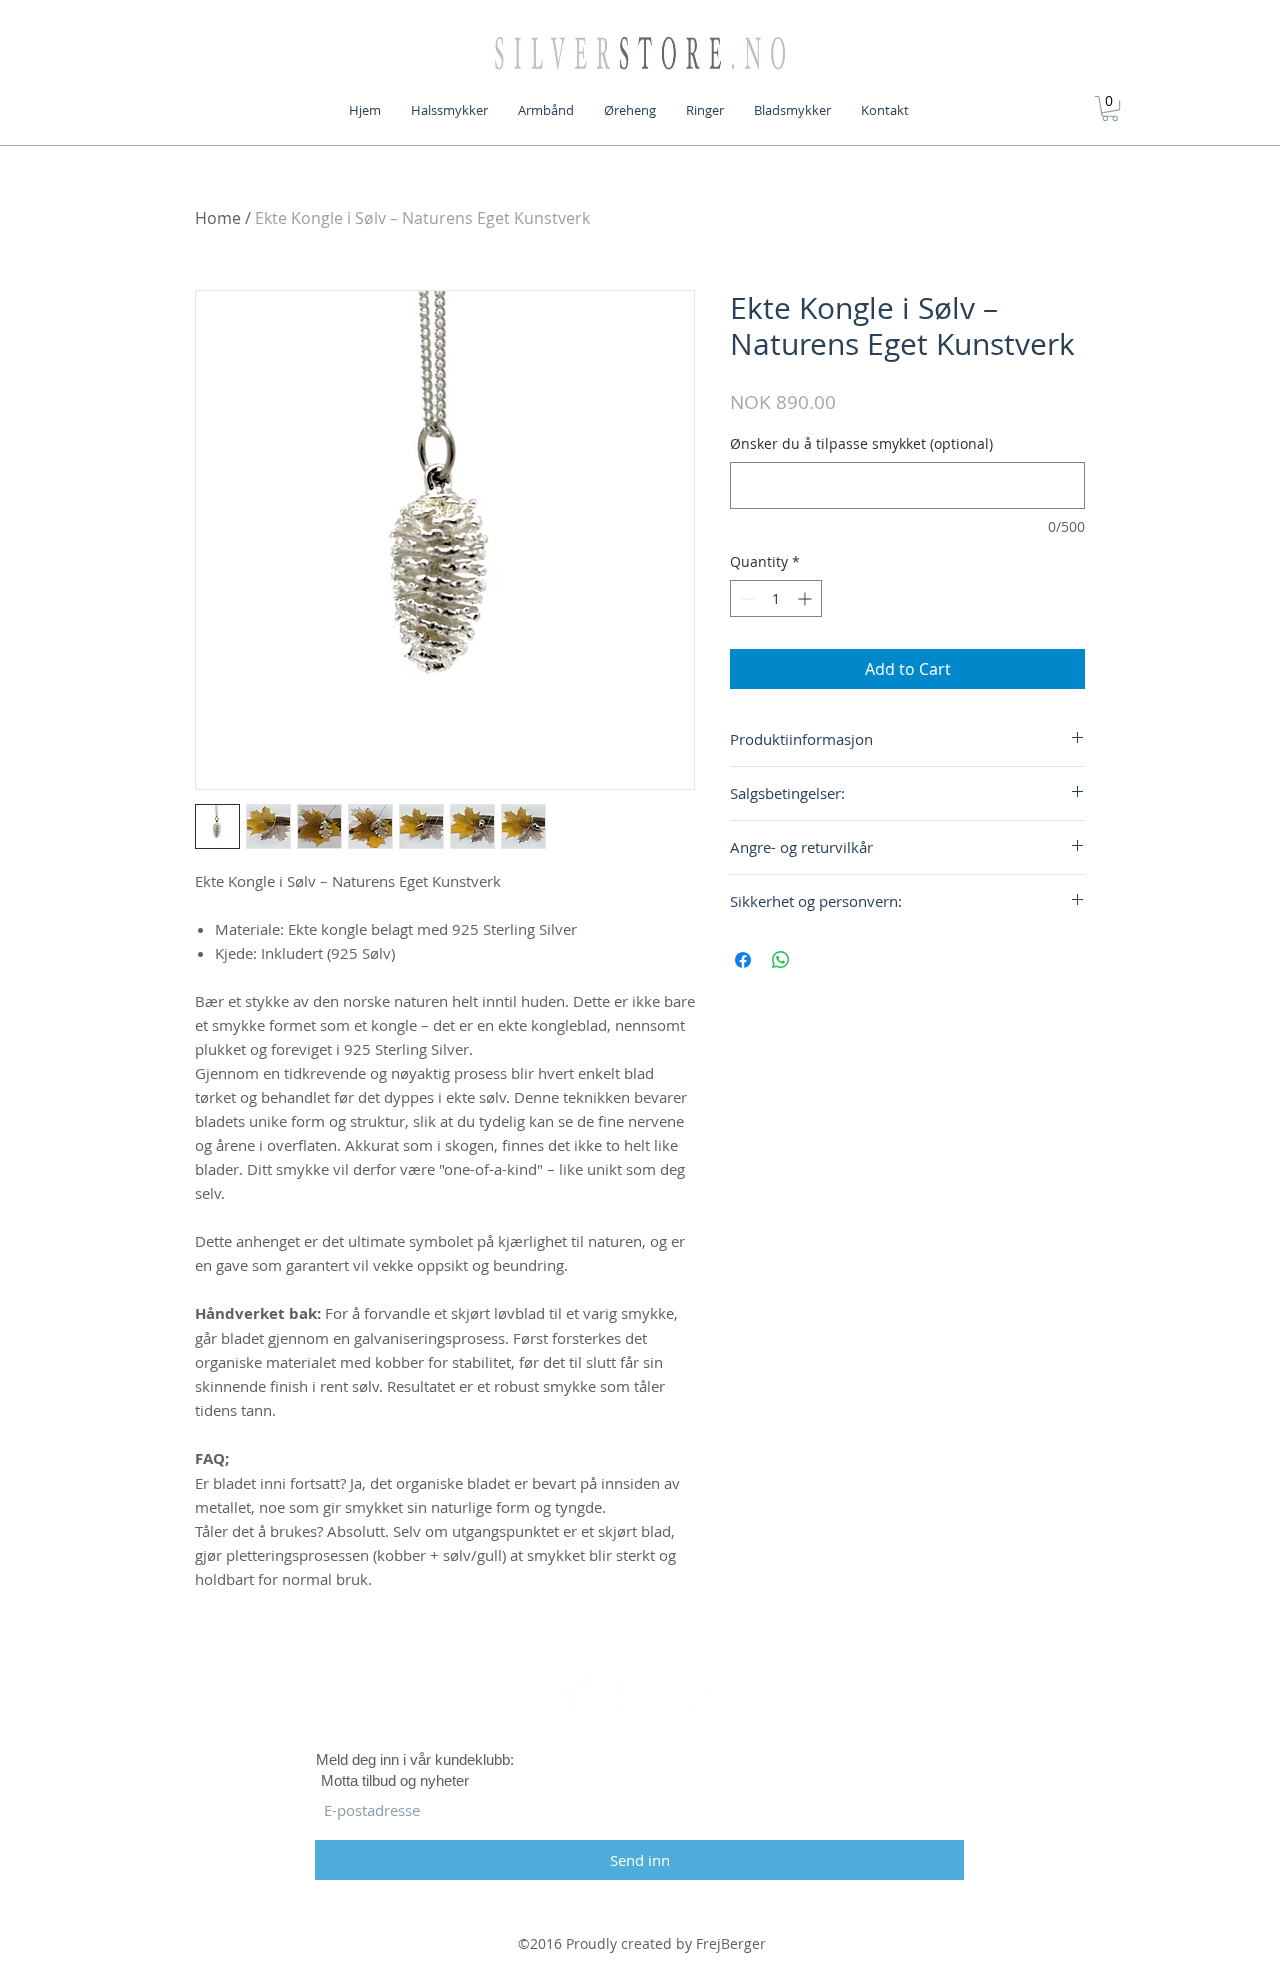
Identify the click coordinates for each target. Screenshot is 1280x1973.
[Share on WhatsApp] (781, 960)
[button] (1110, 108)
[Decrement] (745, 598)
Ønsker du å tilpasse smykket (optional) (861, 443)
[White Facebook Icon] (571, 1689)
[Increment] (806, 598)
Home (218, 218)
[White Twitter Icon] (640, 1689)
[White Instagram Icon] (709, 1689)
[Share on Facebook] (743, 960)
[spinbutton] (776, 598)
